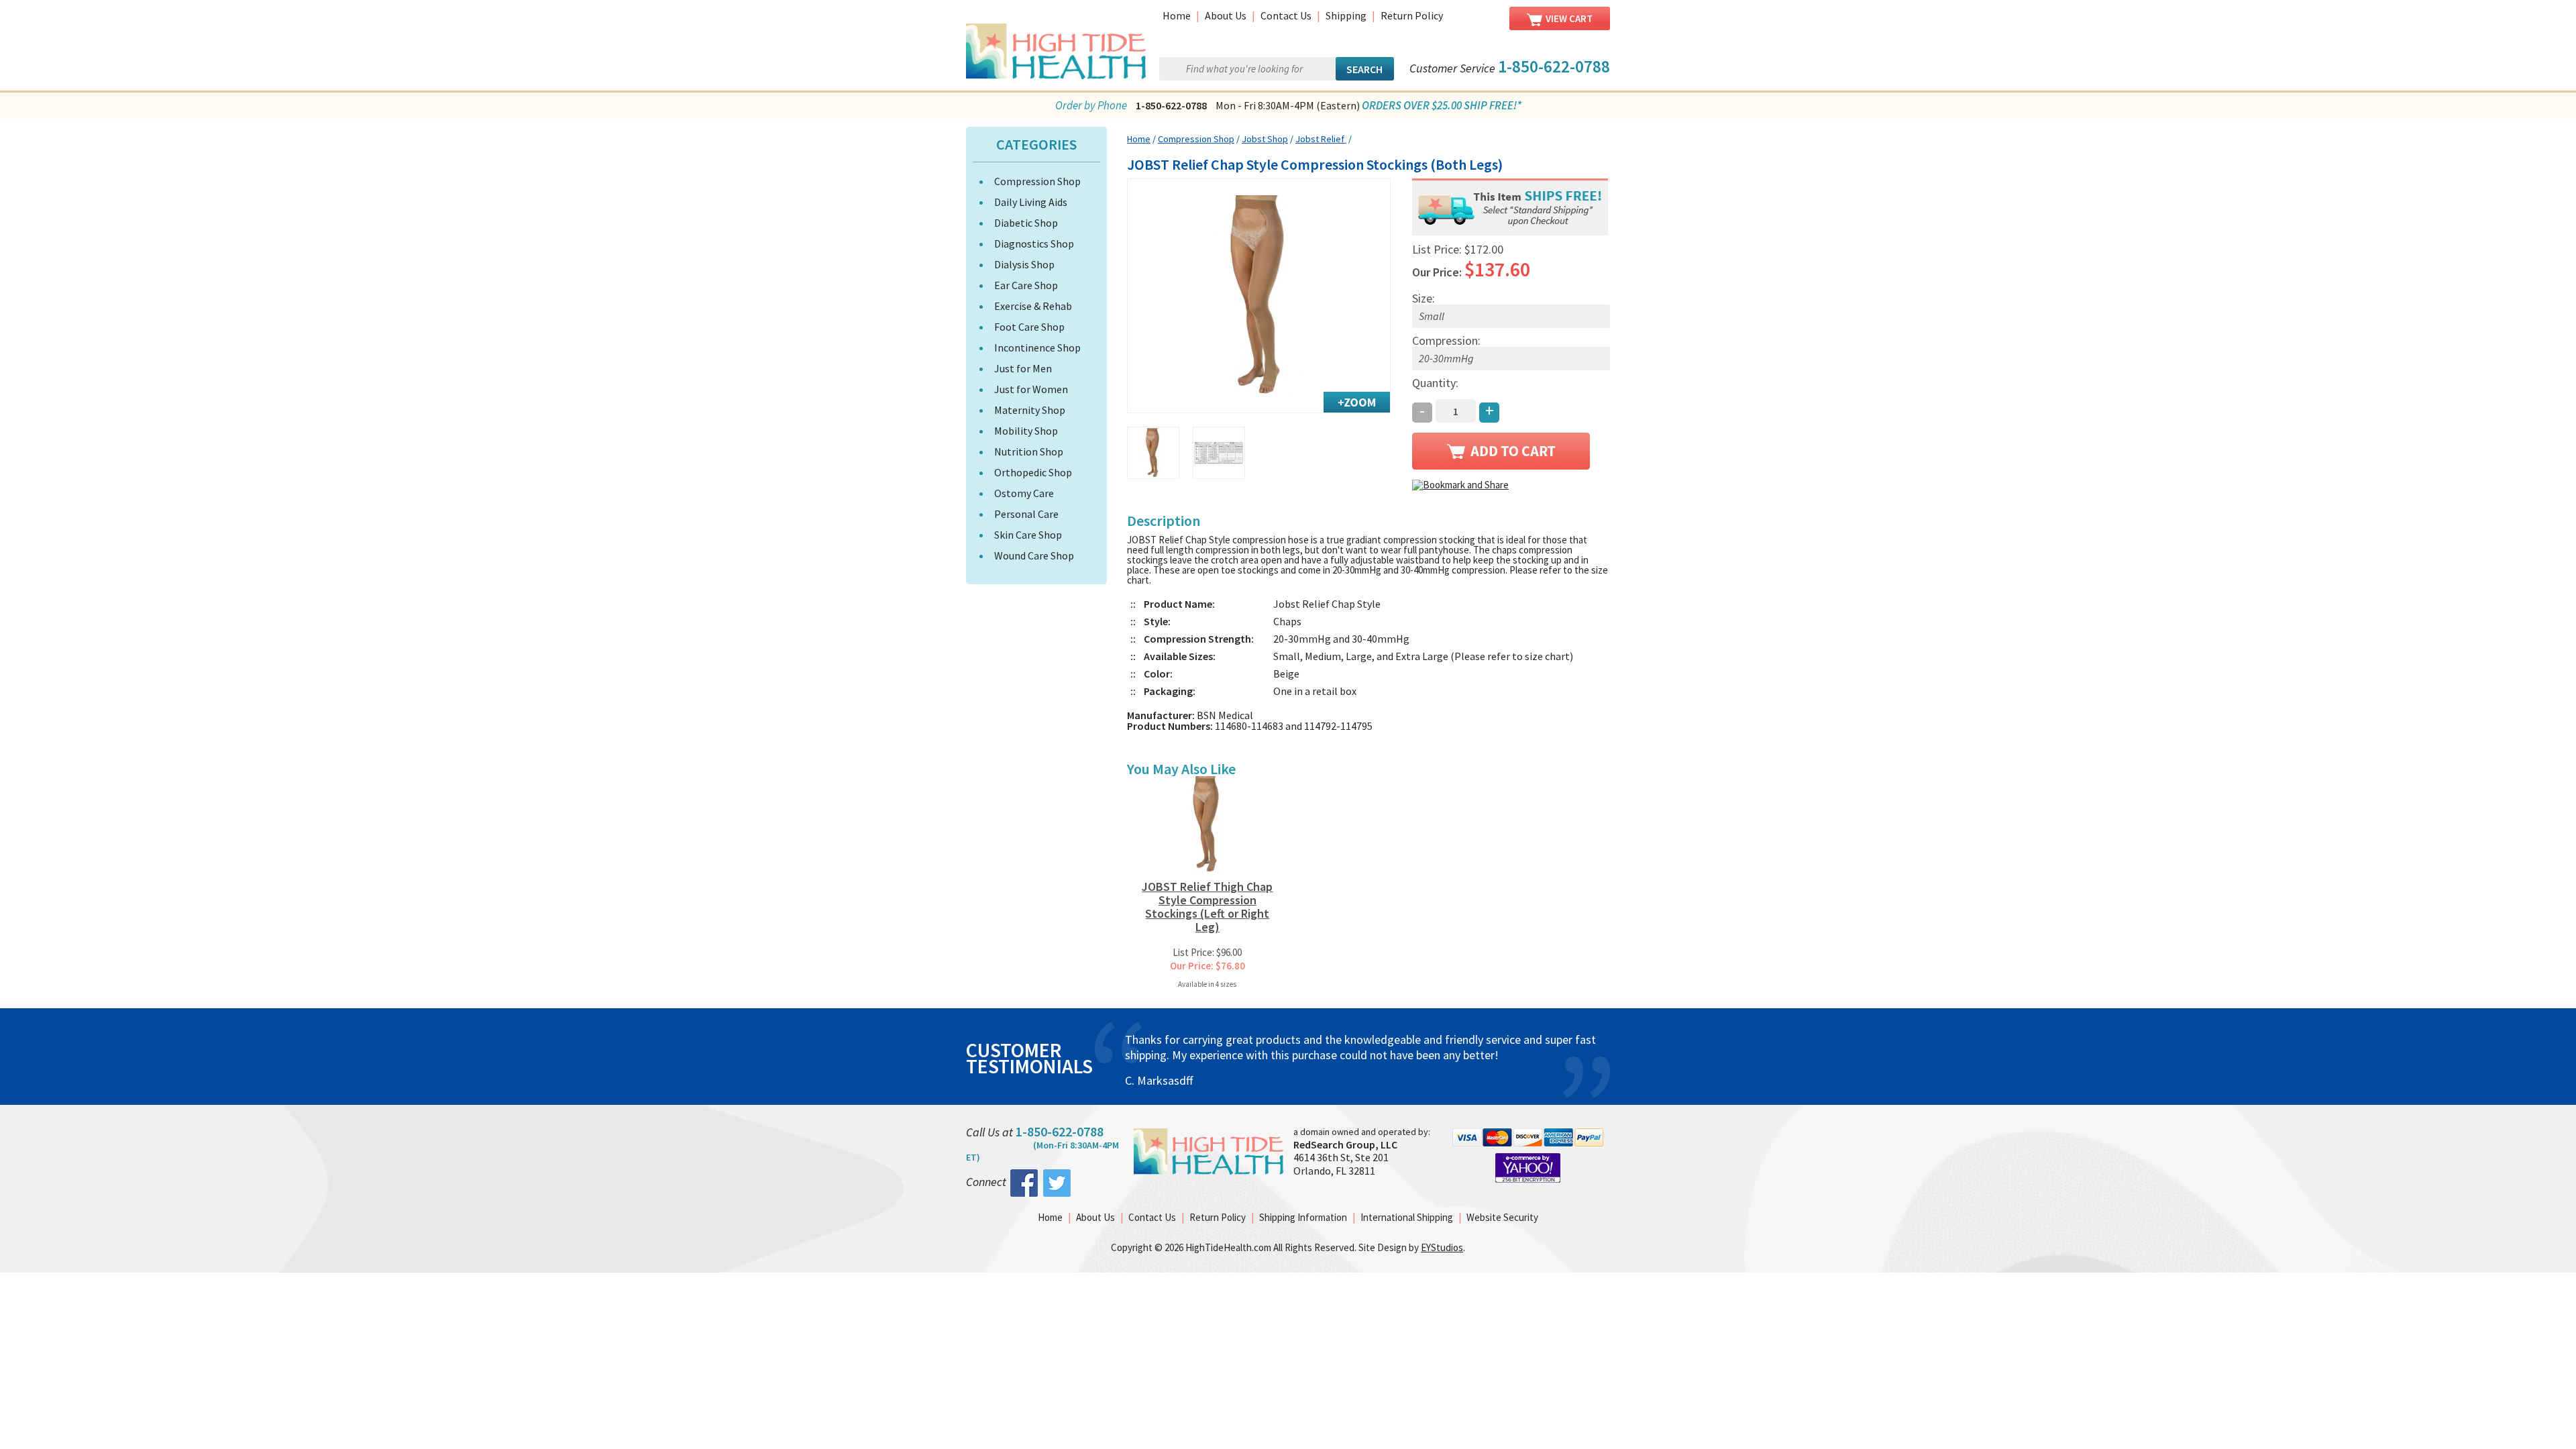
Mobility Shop (1026, 431)
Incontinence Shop (1037, 347)
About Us (1226, 15)
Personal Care (1026, 514)
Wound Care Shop (1034, 555)
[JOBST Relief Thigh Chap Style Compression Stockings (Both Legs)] (1259, 296)
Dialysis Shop (1024, 264)
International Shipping (1407, 1217)
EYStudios (1442, 1247)
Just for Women (1031, 389)
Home (1177, 15)
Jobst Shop (1265, 139)
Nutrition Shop (1029, 451)
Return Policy (1412, 15)
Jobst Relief (1321, 139)
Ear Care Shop (1026, 285)
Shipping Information (1303, 1217)
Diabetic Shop (1026, 223)
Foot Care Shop (1029, 327)
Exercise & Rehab (1033, 306)
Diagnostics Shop (1034, 244)
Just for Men (1023, 368)
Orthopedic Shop (1033, 472)
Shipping (1346, 15)
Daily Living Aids (1031, 202)
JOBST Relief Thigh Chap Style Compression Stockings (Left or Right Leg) (1207, 907)
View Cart (1569, 18)
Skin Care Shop (1028, 535)
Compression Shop (1037, 181)
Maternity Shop (1030, 410)
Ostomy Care (1024, 493)
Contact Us (1286, 15)
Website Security (1502, 1217)
